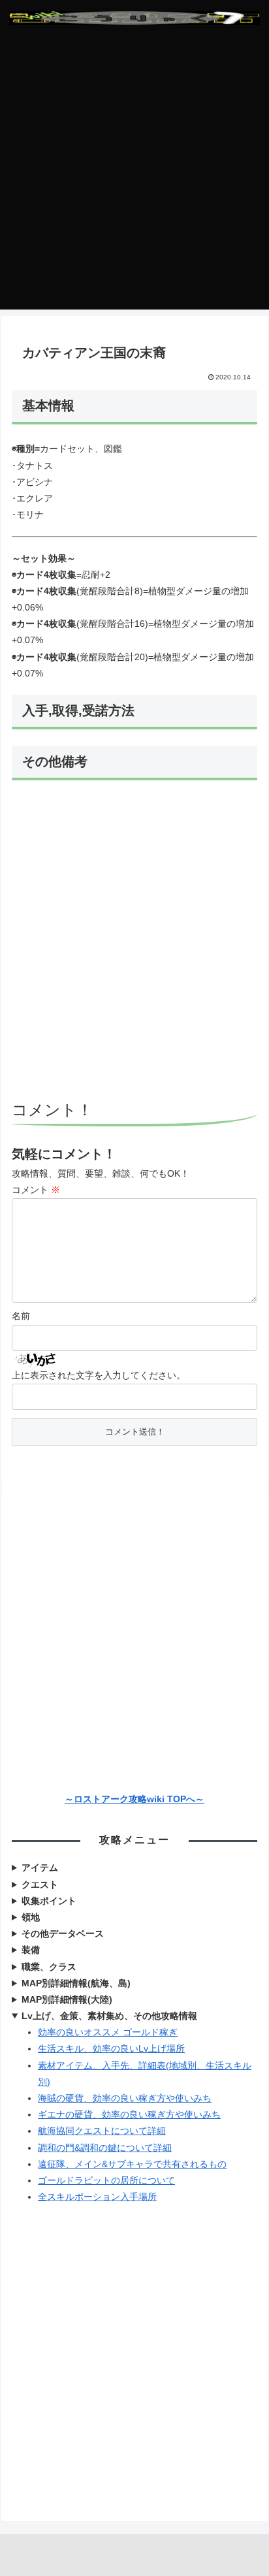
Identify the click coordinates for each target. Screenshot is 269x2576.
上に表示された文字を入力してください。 (99, 1375)
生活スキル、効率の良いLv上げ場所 (111, 2048)
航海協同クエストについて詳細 (102, 2131)
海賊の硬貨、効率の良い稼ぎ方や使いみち (125, 2098)
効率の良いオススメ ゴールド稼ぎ (108, 2032)
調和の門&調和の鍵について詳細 (105, 2148)
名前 (21, 1316)
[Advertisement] (134, 175)
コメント (36, 1190)
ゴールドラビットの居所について (106, 2180)
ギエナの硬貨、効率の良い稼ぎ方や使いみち (129, 2114)
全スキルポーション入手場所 (97, 2197)
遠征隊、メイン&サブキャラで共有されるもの (132, 2164)
